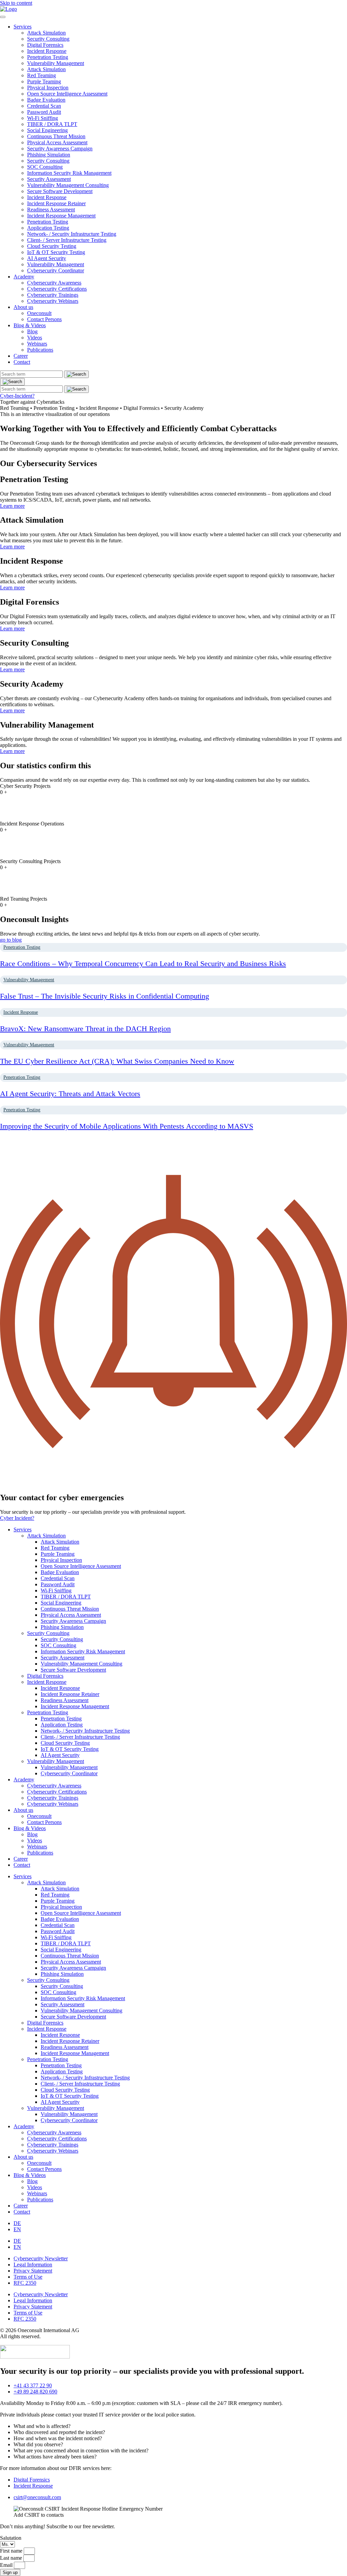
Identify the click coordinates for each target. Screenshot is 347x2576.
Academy (24, 277)
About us (23, 307)
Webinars (37, 344)
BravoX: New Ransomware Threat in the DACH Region (85, 1029)
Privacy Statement (33, 2271)
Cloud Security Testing (52, 246)
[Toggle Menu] (3, 17)
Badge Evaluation (46, 100)
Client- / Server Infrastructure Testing (67, 240)
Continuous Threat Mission (56, 136)
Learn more (12, 506)
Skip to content (16, 3)
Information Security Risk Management (69, 173)
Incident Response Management (61, 216)
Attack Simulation (46, 33)
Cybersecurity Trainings (53, 295)
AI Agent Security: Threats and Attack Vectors (70, 1094)
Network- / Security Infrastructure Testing (72, 234)
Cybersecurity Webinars (53, 301)
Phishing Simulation (49, 155)
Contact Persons (44, 319)
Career (21, 356)
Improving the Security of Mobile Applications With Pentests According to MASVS (127, 1126)
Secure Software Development (60, 191)
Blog (32, 331)
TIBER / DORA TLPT (52, 124)
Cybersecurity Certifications (57, 289)
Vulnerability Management (56, 63)
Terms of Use (28, 2277)
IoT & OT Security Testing (56, 252)
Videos (35, 338)
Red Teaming (42, 75)
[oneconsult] (35, 2357)
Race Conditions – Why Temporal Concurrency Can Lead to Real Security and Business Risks (143, 964)
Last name (12, 2558)
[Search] (12, 382)
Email (7, 2565)
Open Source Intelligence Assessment (67, 94)
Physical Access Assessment (57, 142)
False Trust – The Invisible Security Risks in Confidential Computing (105, 996)
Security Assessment (49, 179)
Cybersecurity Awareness (54, 283)
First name (12, 2551)
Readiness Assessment (51, 210)
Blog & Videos (30, 325)
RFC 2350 (25, 2283)
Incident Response (47, 51)
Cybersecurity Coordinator (56, 270)
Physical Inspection (48, 88)
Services (23, 27)
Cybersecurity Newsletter (41, 2258)
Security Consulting (48, 39)
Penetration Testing (48, 57)
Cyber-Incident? (17, 396)
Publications (40, 350)
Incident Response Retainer (56, 203)
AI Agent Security (47, 258)
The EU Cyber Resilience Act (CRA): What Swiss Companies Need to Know (117, 1061)
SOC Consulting (45, 167)
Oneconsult (39, 313)
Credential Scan (44, 106)
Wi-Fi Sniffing (43, 118)
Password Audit (44, 112)
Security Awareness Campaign (60, 149)
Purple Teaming (44, 81)
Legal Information (33, 2265)
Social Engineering (47, 130)
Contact (22, 362)
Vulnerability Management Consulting (68, 185)
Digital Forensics (45, 45)
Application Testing (48, 228)
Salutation (11, 2538)
